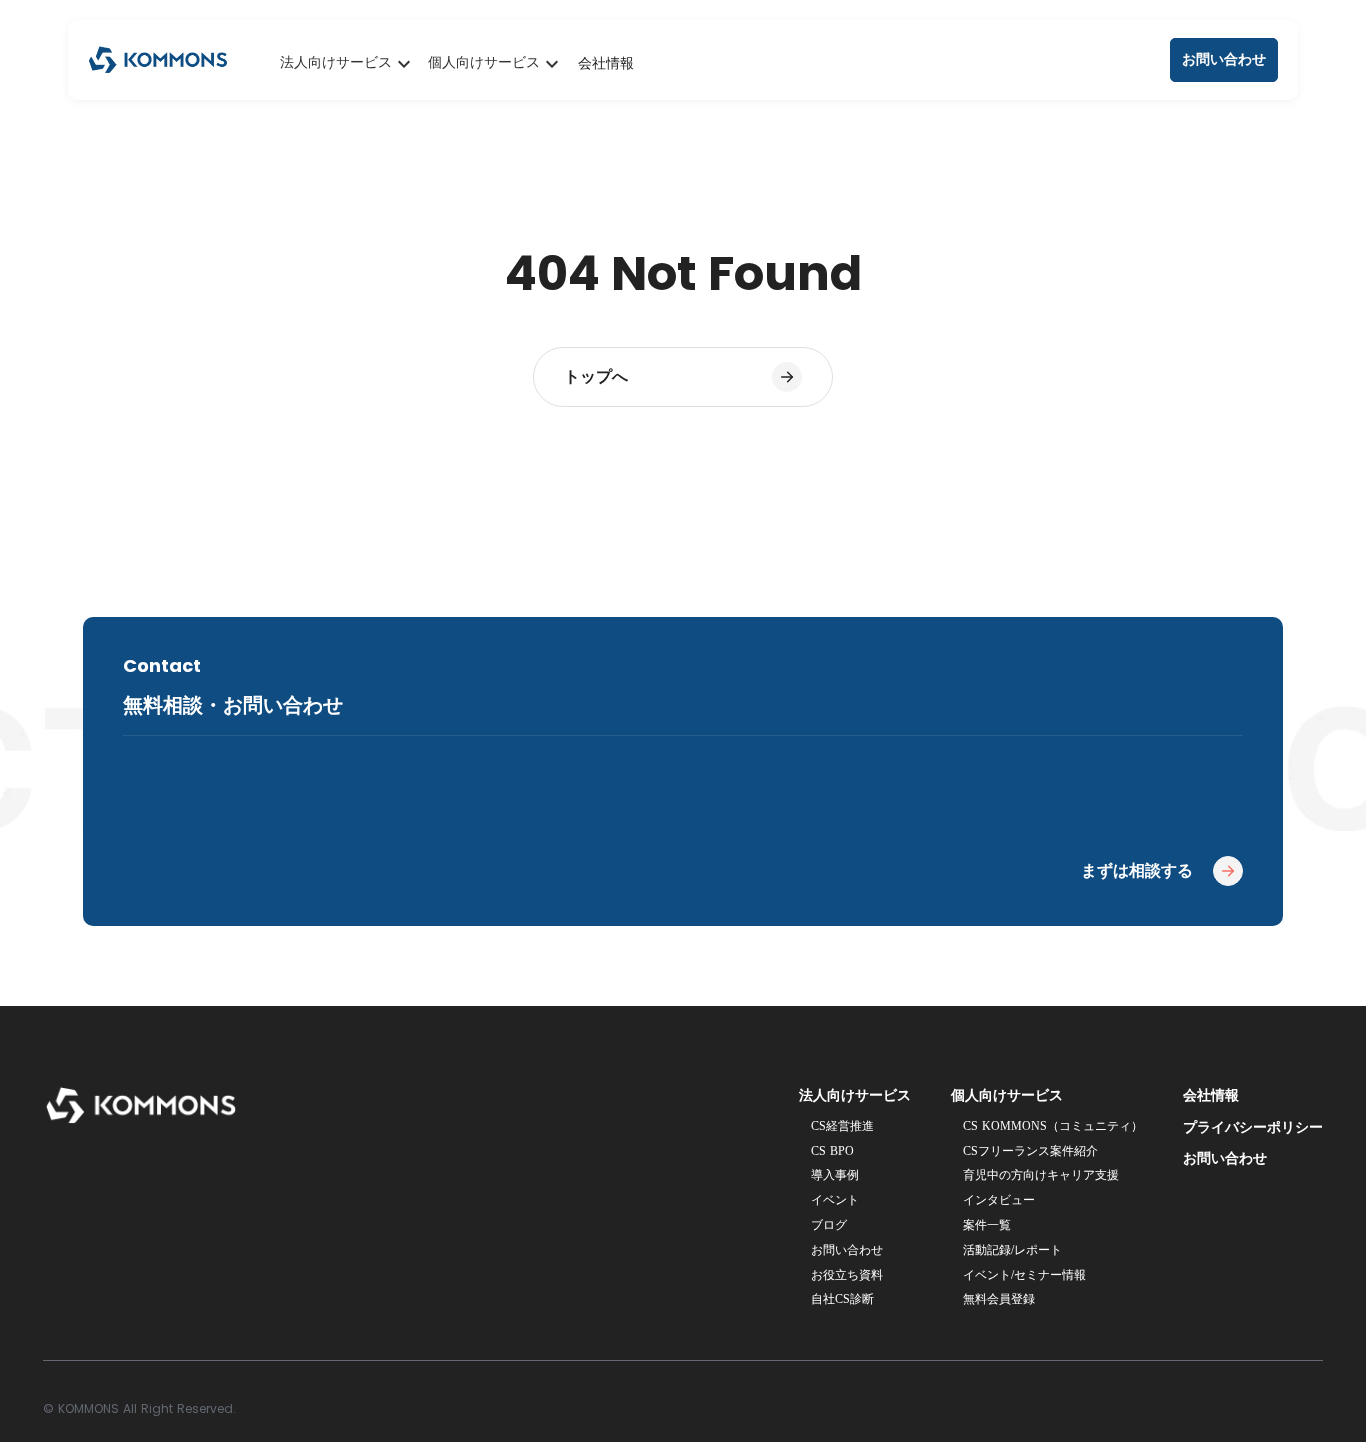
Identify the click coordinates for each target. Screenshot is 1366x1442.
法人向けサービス (855, 1095)
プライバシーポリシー (1253, 1127)
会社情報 (606, 63)
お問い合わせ (1225, 1158)
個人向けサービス (1007, 1095)
